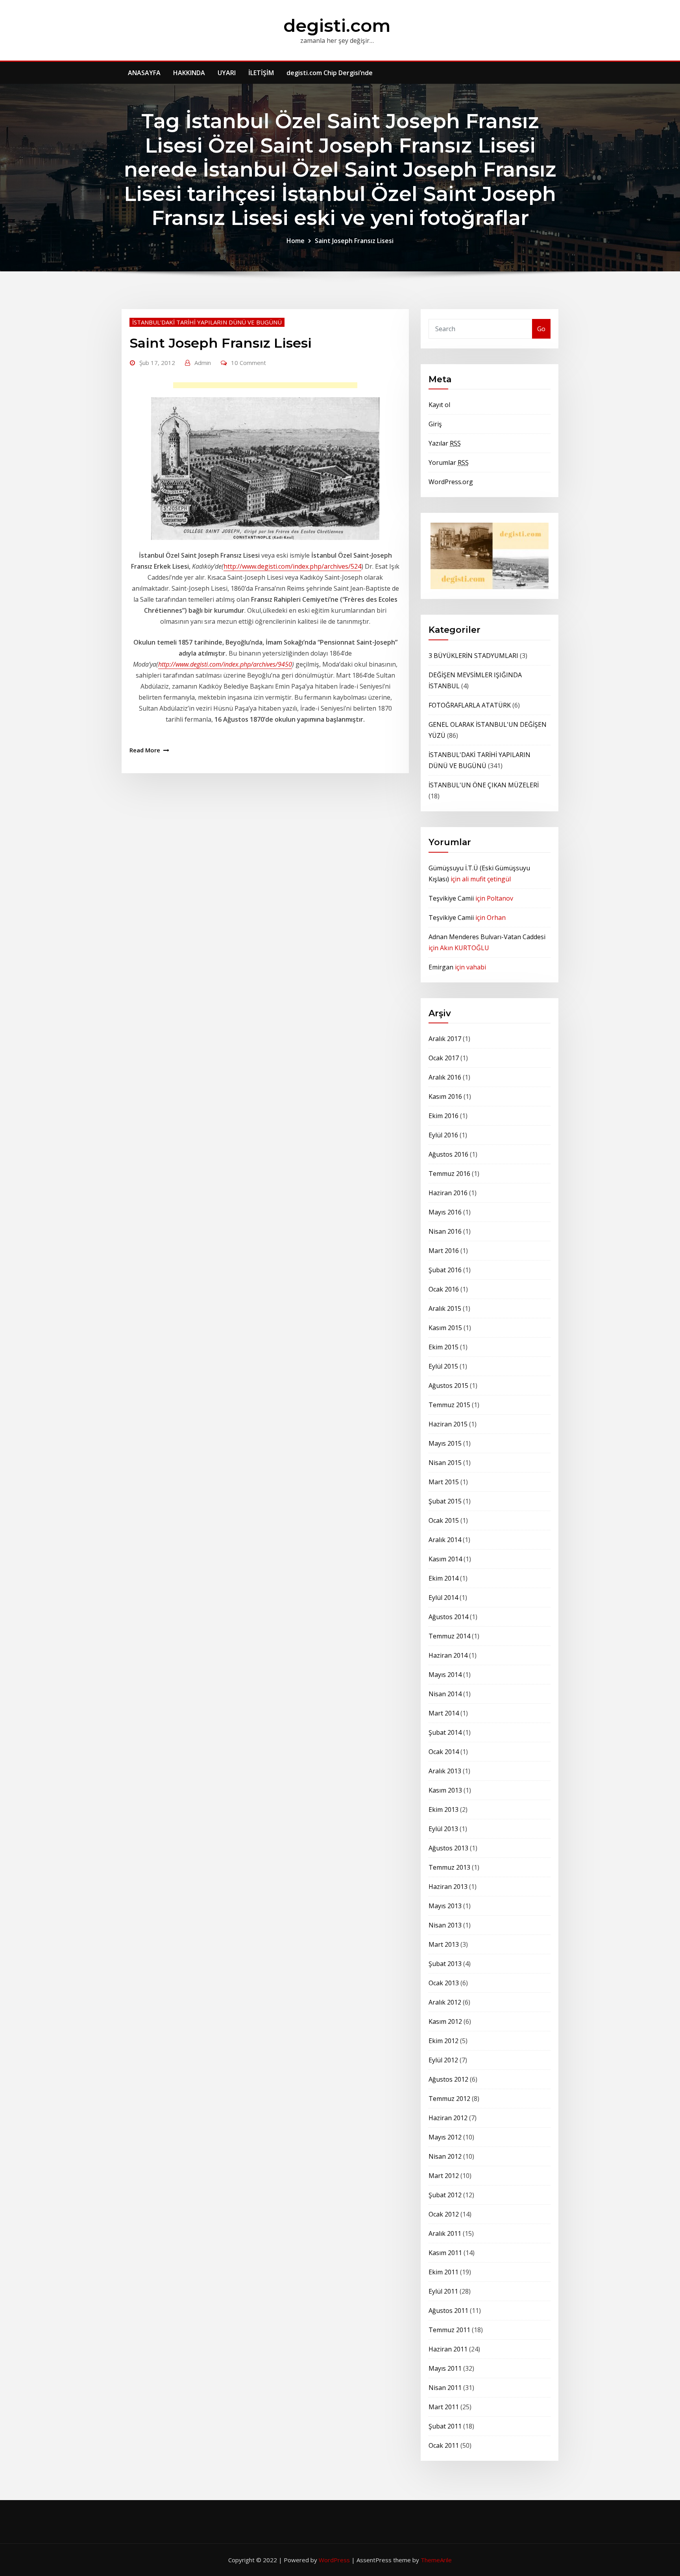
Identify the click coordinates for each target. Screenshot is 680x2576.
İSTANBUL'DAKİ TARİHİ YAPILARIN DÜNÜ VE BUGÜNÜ (207, 322)
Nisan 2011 (445, 2388)
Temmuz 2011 (449, 2330)
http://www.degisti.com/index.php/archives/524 (292, 566)
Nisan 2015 (445, 1463)
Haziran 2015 (448, 1424)
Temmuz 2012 (449, 2099)
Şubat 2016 (445, 1270)
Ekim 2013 (443, 1809)
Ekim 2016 (443, 1116)
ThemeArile (436, 2560)
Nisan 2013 (445, 1925)
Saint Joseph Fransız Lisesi (354, 241)
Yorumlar (449, 463)
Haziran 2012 (448, 2118)
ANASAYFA (144, 73)
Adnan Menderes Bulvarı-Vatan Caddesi (487, 937)
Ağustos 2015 (448, 1386)
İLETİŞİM (261, 73)
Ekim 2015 (443, 1347)
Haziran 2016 (448, 1193)
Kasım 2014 (445, 1559)
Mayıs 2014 (445, 1675)
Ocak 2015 (444, 1520)
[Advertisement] (268, 387)
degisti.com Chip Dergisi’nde (330, 73)
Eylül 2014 (443, 1598)
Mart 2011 (444, 2407)
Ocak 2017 (444, 1058)
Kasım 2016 (445, 1096)
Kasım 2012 (445, 2021)
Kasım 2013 (445, 1790)
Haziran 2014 (448, 1655)
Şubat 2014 (445, 1732)
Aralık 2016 (445, 1077)
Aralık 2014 (445, 1540)
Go (541, 329)
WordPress (334, 2560)
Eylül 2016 (443, 1135)
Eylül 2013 (443, 1829)
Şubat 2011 (445, 2426)
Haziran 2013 (448, 1887)
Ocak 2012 (444, 2214)
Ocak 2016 (444, 1289)
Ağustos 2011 (448, 2311)
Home (296, 241)
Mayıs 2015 (445, 1443)
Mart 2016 (444, 1251)
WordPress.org (451, 482)
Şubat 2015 (445, 1501)
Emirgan (441, 967)
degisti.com (337, 25)
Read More (145, 750)
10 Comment (249, 363)
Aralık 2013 (445, 1771)
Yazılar (445, 443)
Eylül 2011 (443, 2291)
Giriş (435, 424)
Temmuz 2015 (449, 1405)
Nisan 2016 (445, 1231)
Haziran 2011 (448, 2349)
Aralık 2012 (445, 2002)
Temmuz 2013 (449, 1867)
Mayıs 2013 (445, 1906)
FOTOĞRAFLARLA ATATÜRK (470, 705)
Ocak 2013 (444, 1983)
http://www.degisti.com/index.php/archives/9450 (225, 664)
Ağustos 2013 (448, 1848)
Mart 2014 (444, 1713)
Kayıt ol (439, 405)
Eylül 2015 (443, 1366)
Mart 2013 (444, 1944)
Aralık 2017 (445, 1039)
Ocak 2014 (444, 1752)
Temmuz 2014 (449, 1636)
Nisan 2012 (445, 2156)
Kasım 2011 (445, 2253)
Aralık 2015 (445, 1308)
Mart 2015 (444, 1482)
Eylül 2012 (443, 2060)
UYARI (227, 73)
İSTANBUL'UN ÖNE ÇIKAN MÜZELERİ (484, 785)
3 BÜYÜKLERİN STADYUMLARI (473, 656)
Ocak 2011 (444, 2445)
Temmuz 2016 (449, 1174)
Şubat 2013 (445, 1964)
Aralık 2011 (445, 2233)
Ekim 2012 (443, 2041)
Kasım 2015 (445, 1328)
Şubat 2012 (445, 2195)
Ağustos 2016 (448, 1154)
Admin (203, 363)
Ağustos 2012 (448, 2079)
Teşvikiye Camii (451, 898)
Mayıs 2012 (445, 2137)
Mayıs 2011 (445, 2368)
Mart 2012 (444, 2176)
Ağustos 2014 (448, 1617)
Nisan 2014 (445, 1694)
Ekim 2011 (443, 2272)
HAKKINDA (189, 73)
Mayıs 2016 (445, 1212)
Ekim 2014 (443, 1578)
